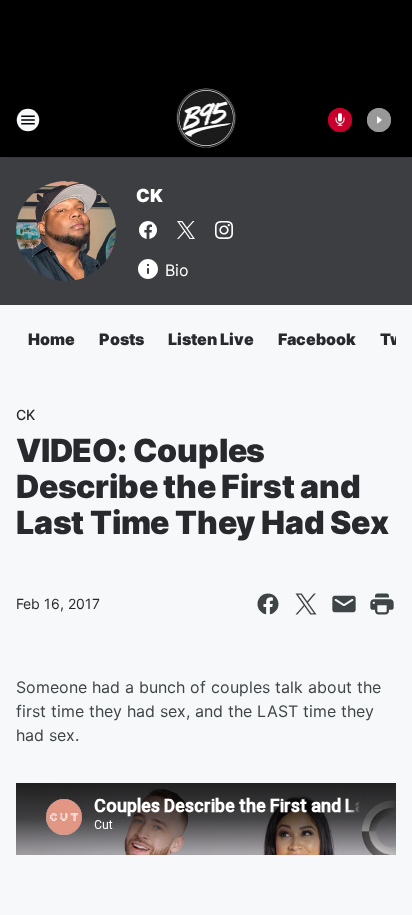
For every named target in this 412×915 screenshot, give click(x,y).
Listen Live (211, 339)
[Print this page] (382, 604)
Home (51, 339)
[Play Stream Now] (379, 120)
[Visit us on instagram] (224, 230)
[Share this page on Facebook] (268, 604)
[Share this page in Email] (344, 604)
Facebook (317, 339)
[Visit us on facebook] (148, 230)
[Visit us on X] (186, 230)
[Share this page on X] (306, 604)
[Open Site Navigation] (28, 120)
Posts (121, 339)
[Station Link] (206, 120)
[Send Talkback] (340, 120)
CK (149, 195)
